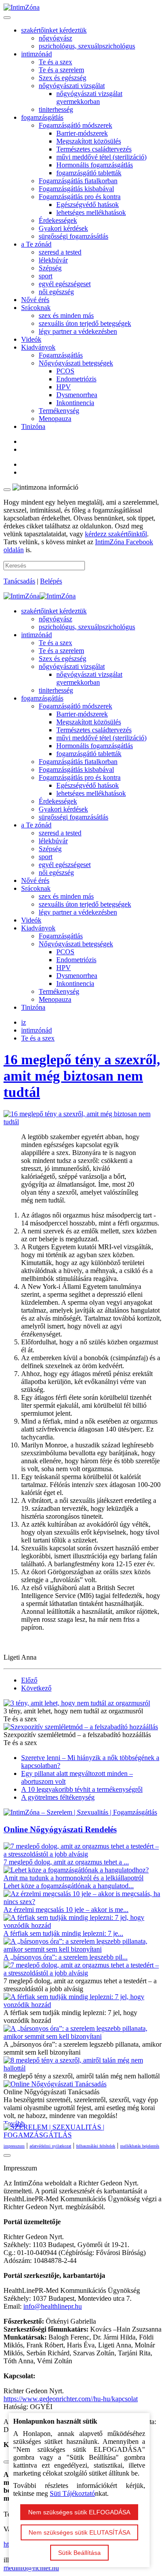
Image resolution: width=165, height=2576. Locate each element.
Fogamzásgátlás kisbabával (76, 189)
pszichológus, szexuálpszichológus (87, 46)
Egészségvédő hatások (88, 205)
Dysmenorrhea (77, 395)
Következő (36, 1688)
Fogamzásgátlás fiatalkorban (78, 181)
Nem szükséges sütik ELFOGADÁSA (79, 2512)
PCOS (65, 371)
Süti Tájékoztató (72, 2493)
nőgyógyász (55, 38)
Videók (31, 339)
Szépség (50, 268)
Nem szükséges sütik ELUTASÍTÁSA (79, 2532)
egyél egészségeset (65, 284)
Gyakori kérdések (63, 228)
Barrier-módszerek (82, 133)
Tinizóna (33, 426)
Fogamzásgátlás (61, 355)
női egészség (56, 292)
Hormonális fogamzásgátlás (95, 165)
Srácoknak (36, 308)
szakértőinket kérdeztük (54, 30)
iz (24, 1022)
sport (46, 276)
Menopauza (55, 419)
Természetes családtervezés (94, 149)
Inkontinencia (75, 403)
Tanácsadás (19, 581)
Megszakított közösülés (89, 141)
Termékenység (59, 411)
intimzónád (37, 54)
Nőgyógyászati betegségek (76, 363)
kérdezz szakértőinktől (116, 534)
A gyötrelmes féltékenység (58, 1797)
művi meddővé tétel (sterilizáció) (101, 157)
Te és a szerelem (61, 70)
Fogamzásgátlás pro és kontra (80, 197)
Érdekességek (58, 220)
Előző (29, 1680)
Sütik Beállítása (79, 2553)
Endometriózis (76, 379)
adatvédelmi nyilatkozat (50, 2146)
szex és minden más (66, 316)
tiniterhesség (56, 109)
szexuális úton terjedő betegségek (85, 323)
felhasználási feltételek (96, 2146)
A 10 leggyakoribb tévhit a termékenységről (82, 1789)
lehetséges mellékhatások (91, 212)
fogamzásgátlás (42, 117)
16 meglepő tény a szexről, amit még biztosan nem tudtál (82, 1076)
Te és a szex (55, 62)
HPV (64, 387)
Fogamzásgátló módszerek (75, 125)
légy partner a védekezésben (78, 331)
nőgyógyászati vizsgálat (72, 86)
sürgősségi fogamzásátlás (73, 236)
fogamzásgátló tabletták (89, 173)
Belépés (51, 581)
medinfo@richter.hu (31, 2568)
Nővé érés (35, 300)
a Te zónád (36, 244)
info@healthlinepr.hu (53, 2306)
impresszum (14, 2146)
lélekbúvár (53, 260)
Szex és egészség (62, 78)
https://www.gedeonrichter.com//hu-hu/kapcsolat (71, 2399)
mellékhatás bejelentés (140, 2146)
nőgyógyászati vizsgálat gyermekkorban (89, 98)
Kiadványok (38, 347)
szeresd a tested (60, 252)
